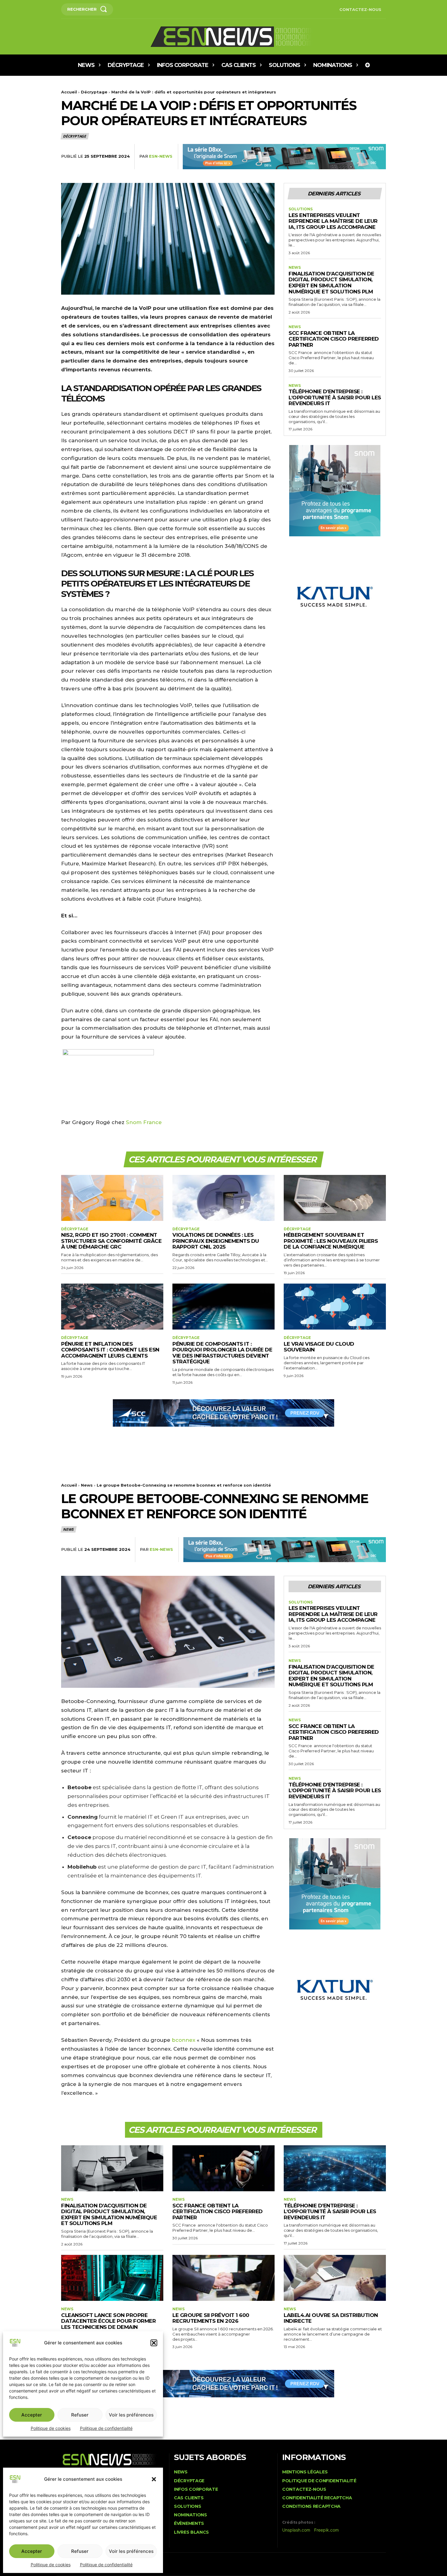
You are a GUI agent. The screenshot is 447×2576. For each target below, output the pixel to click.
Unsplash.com (296, 2530)
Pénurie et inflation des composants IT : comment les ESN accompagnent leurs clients (110, 1350)
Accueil (69, 92)
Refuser (80, 2551)
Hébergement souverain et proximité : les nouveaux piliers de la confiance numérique (331, 1241)
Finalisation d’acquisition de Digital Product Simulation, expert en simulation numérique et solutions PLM (331, 283)
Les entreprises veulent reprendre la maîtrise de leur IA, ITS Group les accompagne (333, 221)
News (295, 268)
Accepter (32, 2551)
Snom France (144, 1122)
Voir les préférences (131, 2551)
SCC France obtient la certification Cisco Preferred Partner (334, 339)
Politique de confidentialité (106, 2565)
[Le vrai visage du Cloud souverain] (335, 1307)
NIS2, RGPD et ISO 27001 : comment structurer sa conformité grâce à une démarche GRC (111, 1241)
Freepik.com (326, 2530)
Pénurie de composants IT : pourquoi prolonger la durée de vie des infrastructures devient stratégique (222, 1353)
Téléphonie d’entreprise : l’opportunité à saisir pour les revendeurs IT (335, 397)
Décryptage (94, 92)
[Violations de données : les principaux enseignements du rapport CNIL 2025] (223, 1198)
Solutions (301, 209)
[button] (154, 2479)
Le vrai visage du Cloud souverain (319, 1347)
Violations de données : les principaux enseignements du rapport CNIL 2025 (216, 1241)
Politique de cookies (51, 2565)
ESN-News (161, 156)
